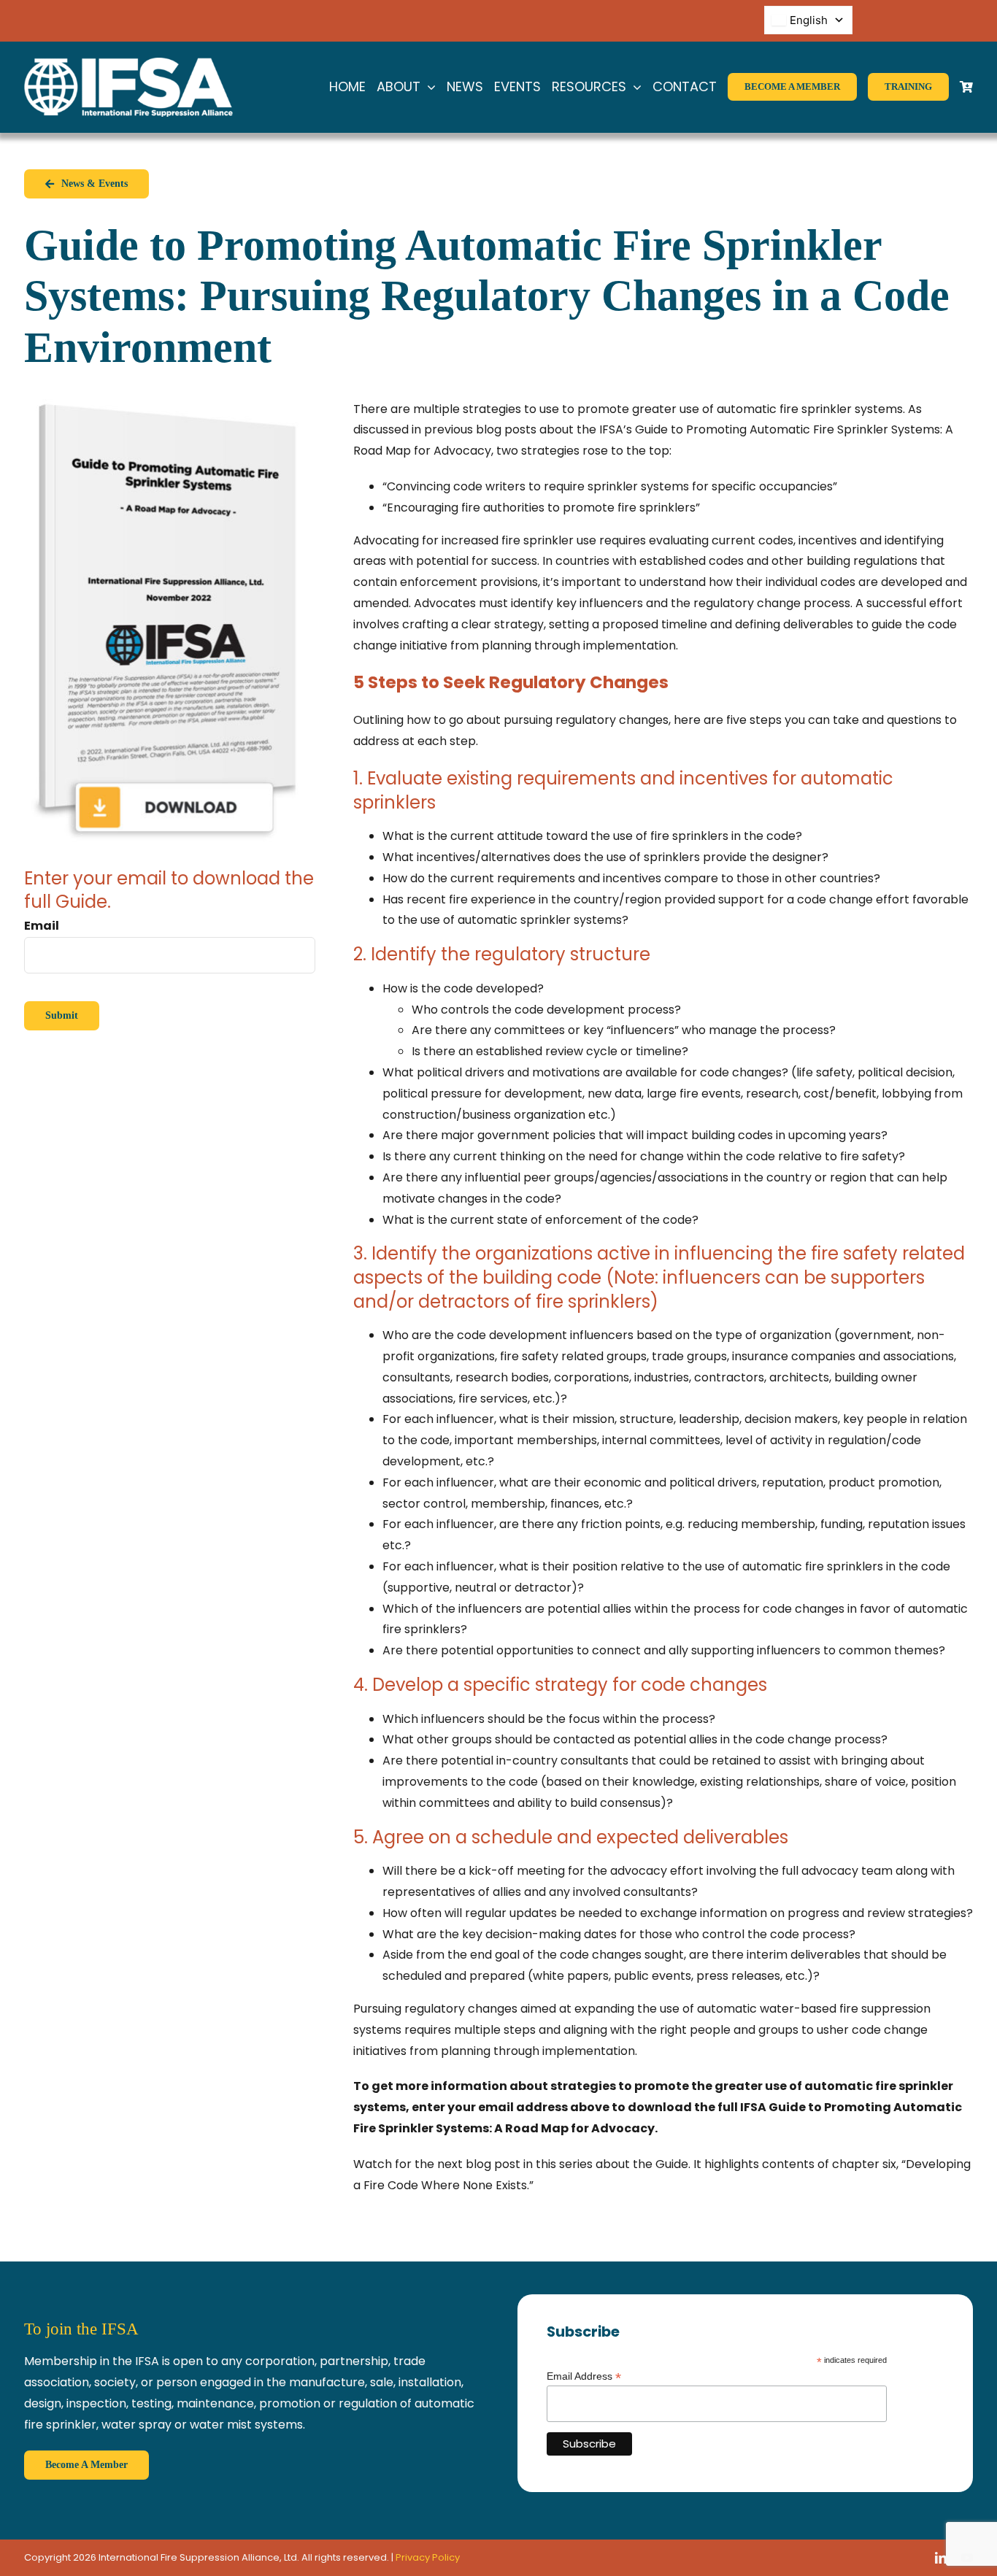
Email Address (584, 2376)
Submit (62, 1015)
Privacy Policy (428, 2557)
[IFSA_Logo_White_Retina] (128, 63)
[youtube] (967, 2558)
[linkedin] (941, 2558)
